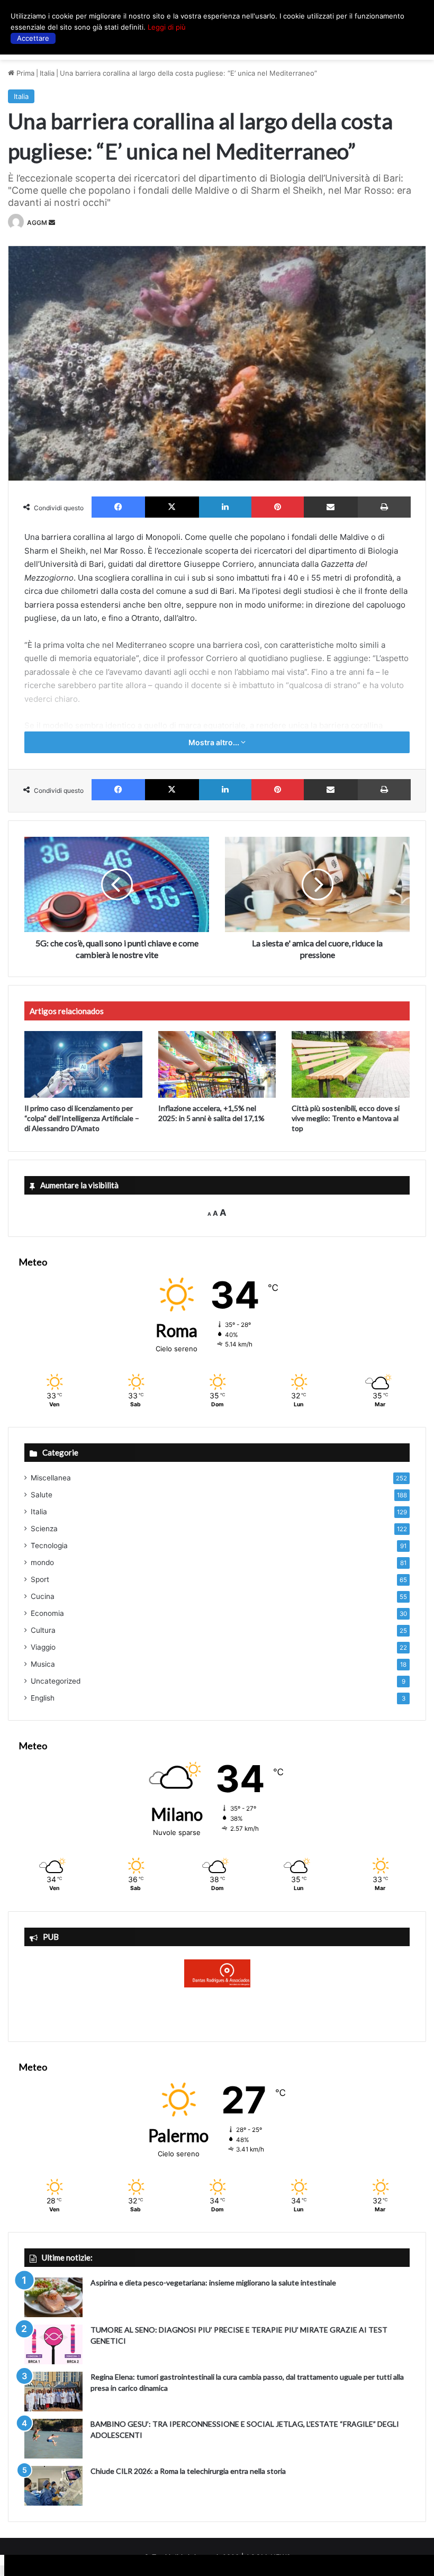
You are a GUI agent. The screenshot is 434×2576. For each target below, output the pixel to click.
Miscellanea (51, 1478)
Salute (42, 1495)
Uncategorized (56, 1681)
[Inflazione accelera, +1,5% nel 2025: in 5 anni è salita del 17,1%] (217, 1064)
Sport (40, 1579)
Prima (24, 73)
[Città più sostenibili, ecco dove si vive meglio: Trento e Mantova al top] (351, 1064)
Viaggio (43, 1647)
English (43, 1698)
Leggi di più (167, 27)
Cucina (43, 1596)
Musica (43, 1664)
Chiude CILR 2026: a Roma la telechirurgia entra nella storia (188, 2471)
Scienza (44, 1529)
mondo (42, 1562)
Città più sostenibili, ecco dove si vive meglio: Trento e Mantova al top (346, 1118)
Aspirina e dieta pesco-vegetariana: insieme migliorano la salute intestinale (213, 2283)
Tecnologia (49, 1545)
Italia (47, 73)
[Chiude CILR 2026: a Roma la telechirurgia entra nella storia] (53, 2486)
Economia (47, 1613)
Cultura (43, 1630)
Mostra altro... (215, 742)
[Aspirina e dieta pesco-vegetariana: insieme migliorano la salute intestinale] (53, 2297)
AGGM (37, 223)
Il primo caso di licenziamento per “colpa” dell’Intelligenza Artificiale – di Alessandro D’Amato (82, 1118)
